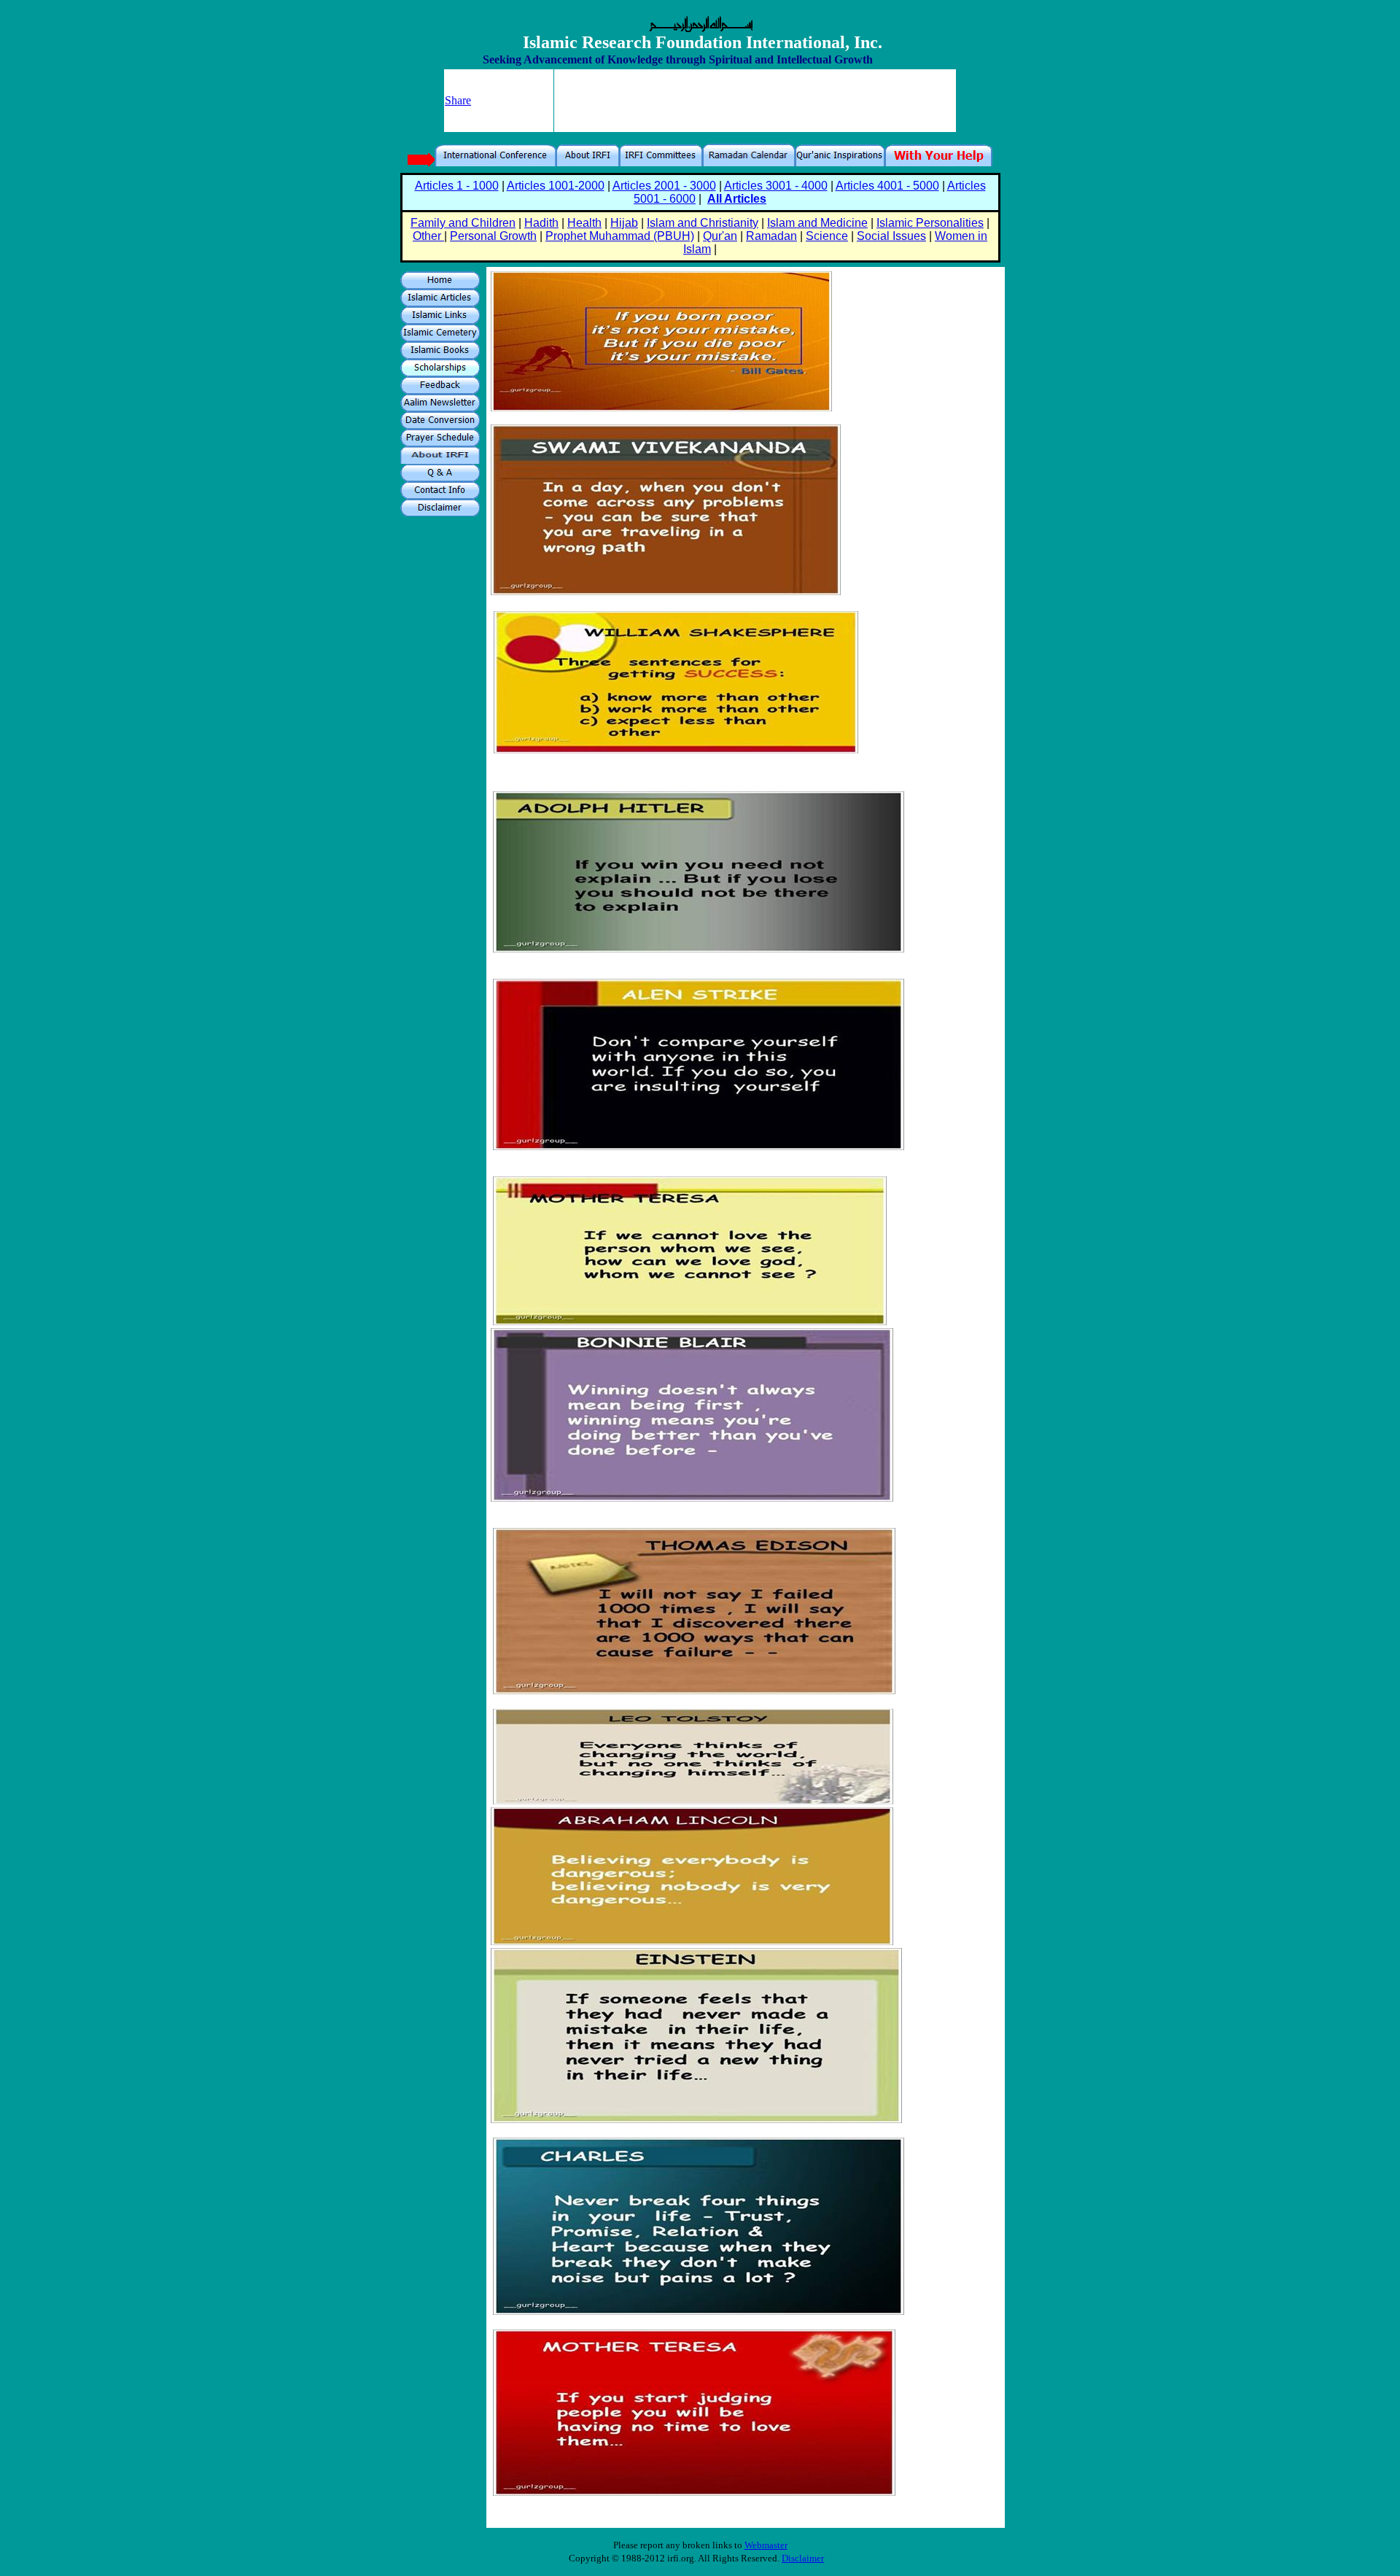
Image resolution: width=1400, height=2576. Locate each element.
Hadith (541, 223)
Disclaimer (803, 2558)
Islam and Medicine (817, 223)
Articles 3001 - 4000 (776, 186)
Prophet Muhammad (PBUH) (620, 236)
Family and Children (463, 223)
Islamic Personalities (930, 223)
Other (428, 236)
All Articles (737, 199)
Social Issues (891, 236)
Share (458, 100)
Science (827, 236)
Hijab (624, 223)
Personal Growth (493, 236)
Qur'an (720, 236)
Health (584, 223)
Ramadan (771, 236)
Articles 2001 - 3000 (664, 186)
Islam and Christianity (703, 223)
